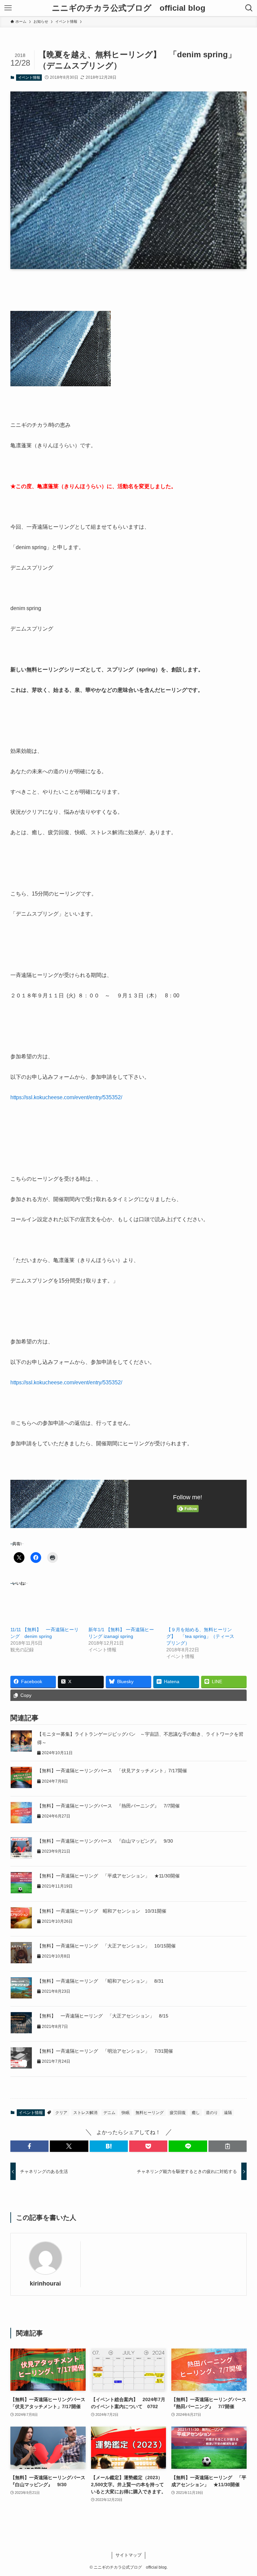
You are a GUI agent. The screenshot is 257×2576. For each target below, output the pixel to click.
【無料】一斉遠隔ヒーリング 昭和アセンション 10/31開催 (102, 1911)
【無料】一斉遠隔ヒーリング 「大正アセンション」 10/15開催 (106, 1946)
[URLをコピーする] (228, 2146)
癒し (196, 2113)
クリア (61, 2113)
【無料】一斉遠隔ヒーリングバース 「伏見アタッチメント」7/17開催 (114, 1771)
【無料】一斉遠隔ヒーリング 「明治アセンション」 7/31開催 (105, 2051)
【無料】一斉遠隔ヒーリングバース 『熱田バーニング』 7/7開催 (108, 1806)
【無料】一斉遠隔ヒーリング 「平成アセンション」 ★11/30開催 (108, 1876)
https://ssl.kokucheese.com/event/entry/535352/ (66, 1097)
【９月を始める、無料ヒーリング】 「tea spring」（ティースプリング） (200, 1636)
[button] (29, 2146)
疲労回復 (178, 2113)
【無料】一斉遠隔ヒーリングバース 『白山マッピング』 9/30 (105, 1841)
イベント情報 (29, 77)
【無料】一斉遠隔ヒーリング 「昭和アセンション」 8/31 (100, 1981)
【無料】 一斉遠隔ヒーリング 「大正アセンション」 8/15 (103, 2016)
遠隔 (228, 2113)
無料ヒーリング (150, 2113)
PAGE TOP (244, 2493)
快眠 (125, 2113)
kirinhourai (45, 2284)
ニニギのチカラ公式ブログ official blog (129, 8)
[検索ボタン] (249, 8)
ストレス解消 (85, 2113)
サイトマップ (128, 2555)
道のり (212, 2113)
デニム (109, 2113)
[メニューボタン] (8, 8)
